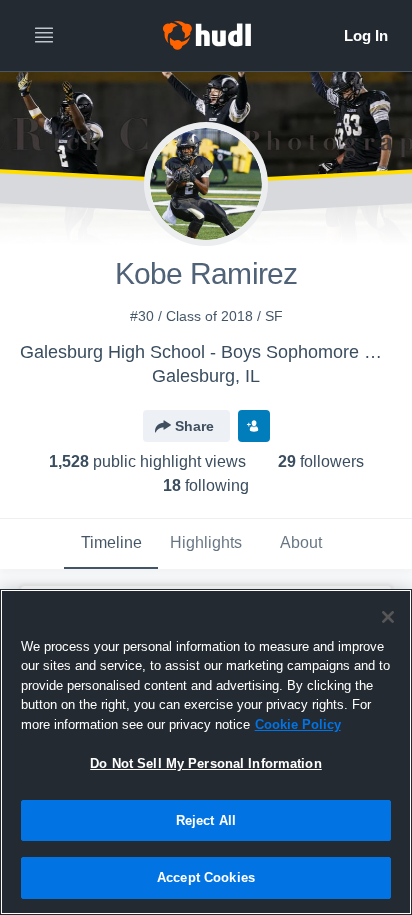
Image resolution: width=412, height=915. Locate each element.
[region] (206, 752)
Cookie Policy (298, 724)
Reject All (206, 820)
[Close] (388, 617)
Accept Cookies (206, 877)
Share (194, 426)
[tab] (111, 544)
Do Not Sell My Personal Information (206, 763)
